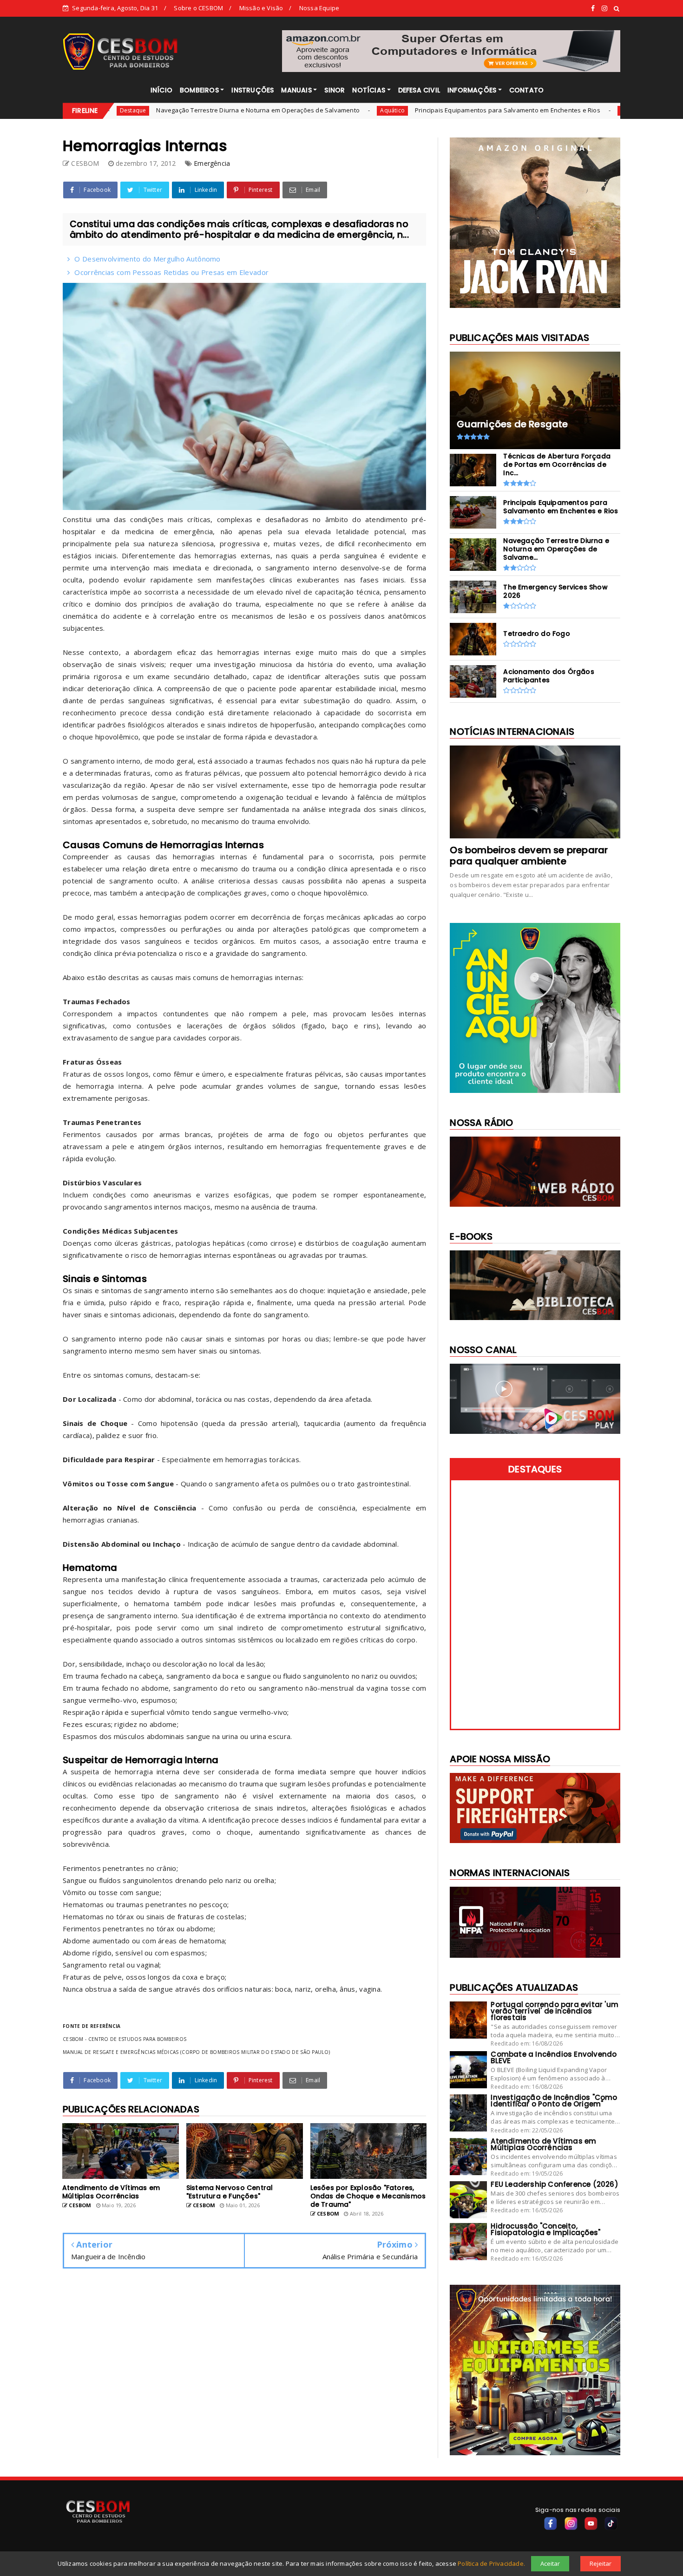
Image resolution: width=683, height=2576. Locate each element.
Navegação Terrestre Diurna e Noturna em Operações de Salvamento (170, 110)
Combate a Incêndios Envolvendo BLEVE (554, 2057)
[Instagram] (571, 2524)
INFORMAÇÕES (472, 90)
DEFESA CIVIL (419, 90)
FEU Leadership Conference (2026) (554, 2184)
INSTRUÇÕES (253, 90)
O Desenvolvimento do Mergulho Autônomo (147, 259)
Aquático (304, 110)
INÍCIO (161, 90)
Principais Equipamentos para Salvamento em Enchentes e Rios (419, 110)
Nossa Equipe (319, 8)
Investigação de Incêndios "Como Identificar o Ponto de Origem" (554, 2101)
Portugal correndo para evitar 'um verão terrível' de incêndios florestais (555, 2011)
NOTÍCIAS (369, 90)
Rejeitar (601, 2563)
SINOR (335, 90)
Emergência (212, 163)
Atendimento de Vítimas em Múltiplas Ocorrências (543, 2144)
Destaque (546, 110)
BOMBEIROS (199, 90)
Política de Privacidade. (491, 2563)
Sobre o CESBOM (198, 8)
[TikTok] (611, 2524)
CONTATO (526, 90)
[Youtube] (591, 2524)
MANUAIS (296, 90)
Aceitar (550, 2563)
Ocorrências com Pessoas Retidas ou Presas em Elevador (171, 272)
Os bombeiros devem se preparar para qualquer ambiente (529, 856)
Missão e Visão (261, 8)
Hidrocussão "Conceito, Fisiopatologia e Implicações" (545, 2229)
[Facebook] (551, 2524)
